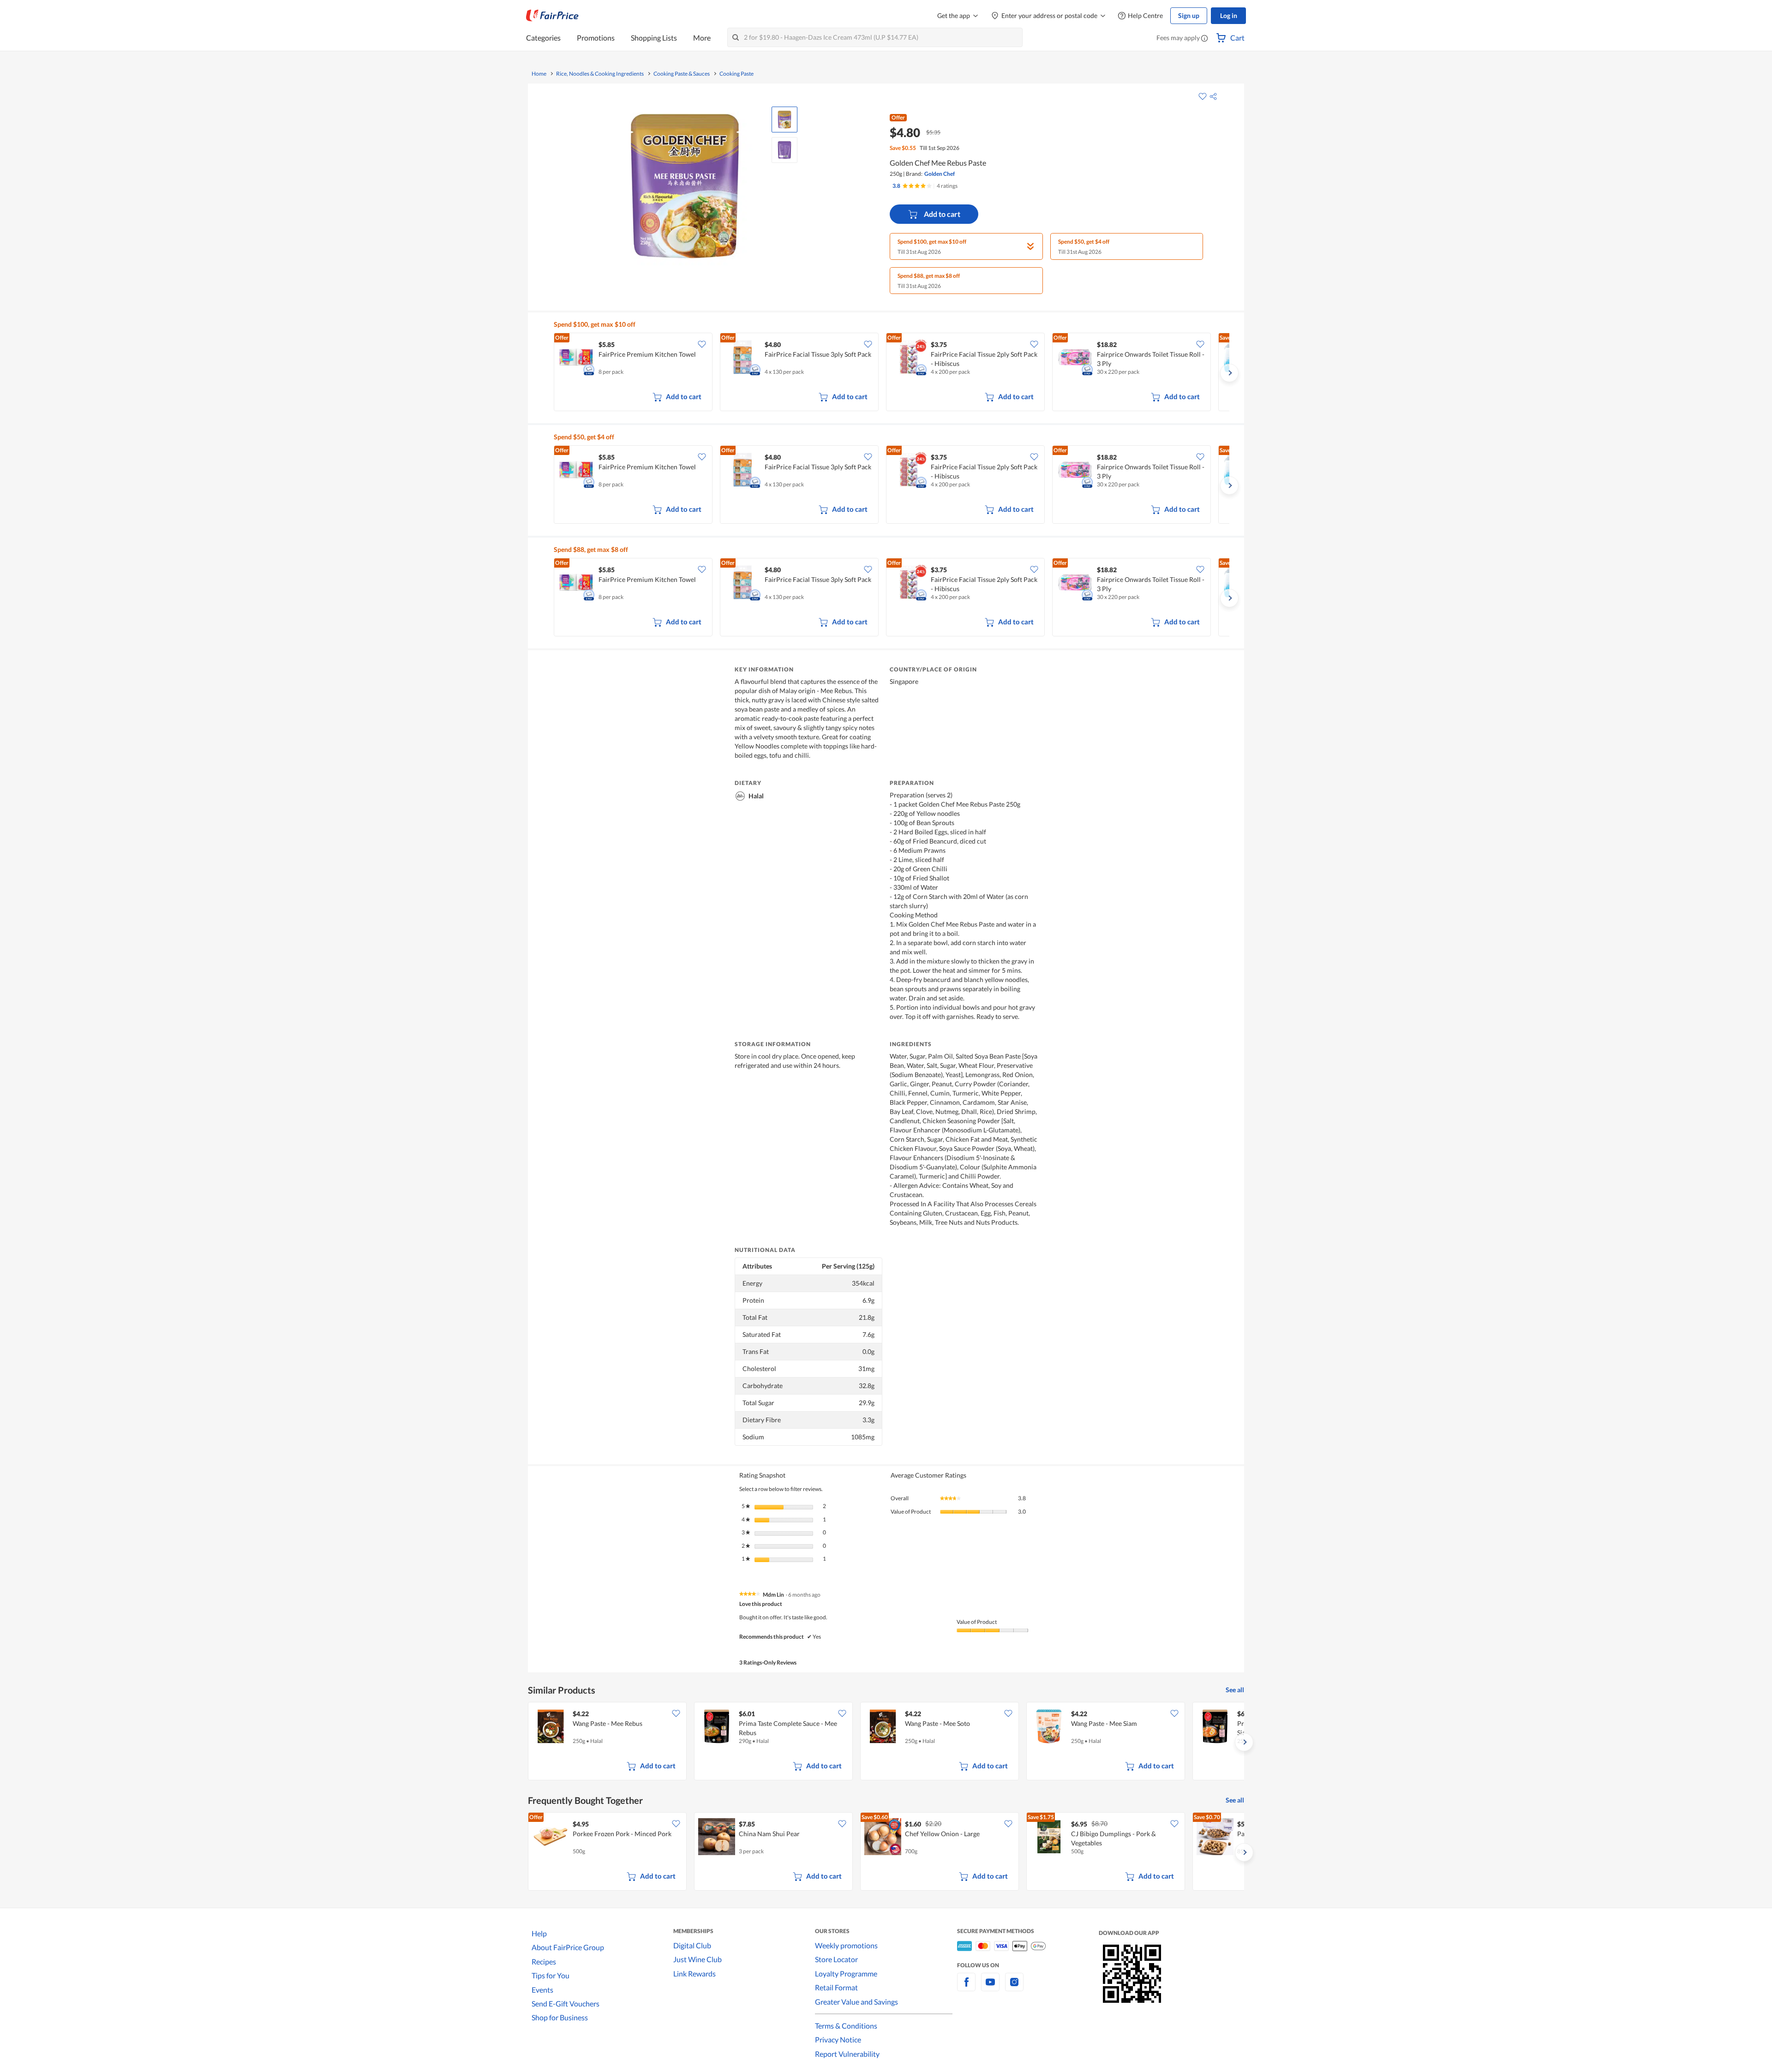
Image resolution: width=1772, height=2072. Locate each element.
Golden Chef (940, 174)
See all (1235, 1690)
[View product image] (784, 120)
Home (539, 74)
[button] (1204, 39)
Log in (1229, 15)
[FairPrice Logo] (552, 16)
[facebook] (966, 1987)
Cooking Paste (736, 74)
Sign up (1189, 15)
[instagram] (1014, 1987)
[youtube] (990, 1987)
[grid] (892, 373)
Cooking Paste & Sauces (682, 74)
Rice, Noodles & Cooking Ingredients (600, 74)
